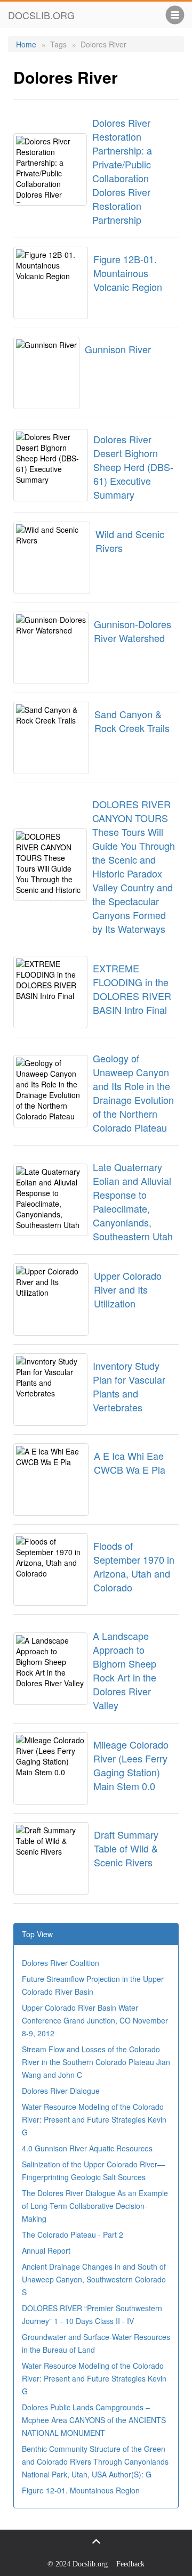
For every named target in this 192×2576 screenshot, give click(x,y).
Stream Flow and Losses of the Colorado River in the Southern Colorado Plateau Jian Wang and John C (96, 2062)
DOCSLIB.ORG (41, 15)
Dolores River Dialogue (61, 2091)
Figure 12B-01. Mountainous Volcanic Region (128, 273)
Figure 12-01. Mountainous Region (81, 2490)
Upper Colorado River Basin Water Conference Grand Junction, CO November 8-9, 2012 (95, 2020)
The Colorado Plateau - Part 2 (73, 2234)
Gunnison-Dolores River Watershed (133, 631)
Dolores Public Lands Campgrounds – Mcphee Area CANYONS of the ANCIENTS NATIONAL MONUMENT (94, 2420)
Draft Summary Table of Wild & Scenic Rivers (126, 1848)
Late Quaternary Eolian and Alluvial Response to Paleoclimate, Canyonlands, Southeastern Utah (133, 1201)
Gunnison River (118, 349)
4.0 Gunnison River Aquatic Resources (87, 2148)
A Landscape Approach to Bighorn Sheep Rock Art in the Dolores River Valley (125, 1670)
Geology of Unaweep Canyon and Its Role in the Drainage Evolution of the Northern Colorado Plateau (133, 1093)
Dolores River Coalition (61, 1963)
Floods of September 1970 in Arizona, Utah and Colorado (134, 1566)
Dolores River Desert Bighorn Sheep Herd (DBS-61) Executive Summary (133, 467)
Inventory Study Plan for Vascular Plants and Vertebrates (129, 1386)
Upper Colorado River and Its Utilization (128, 1289)
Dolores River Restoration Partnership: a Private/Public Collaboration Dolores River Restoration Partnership (122, 171)
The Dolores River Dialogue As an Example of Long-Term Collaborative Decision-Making (95, 2206)
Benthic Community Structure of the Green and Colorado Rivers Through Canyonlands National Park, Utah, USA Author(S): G (95, 2461)
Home (26, 44)
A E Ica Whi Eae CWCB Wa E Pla (130, 1462)
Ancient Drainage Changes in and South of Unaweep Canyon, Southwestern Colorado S (94, 2279)
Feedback (130, 2564)
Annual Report (46, 2250)
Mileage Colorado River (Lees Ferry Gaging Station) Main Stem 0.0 (131, 1765)
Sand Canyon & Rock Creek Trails (132, 721)
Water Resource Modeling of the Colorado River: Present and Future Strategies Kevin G (94, 2119)
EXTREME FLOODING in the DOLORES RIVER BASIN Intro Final (132, 989)
